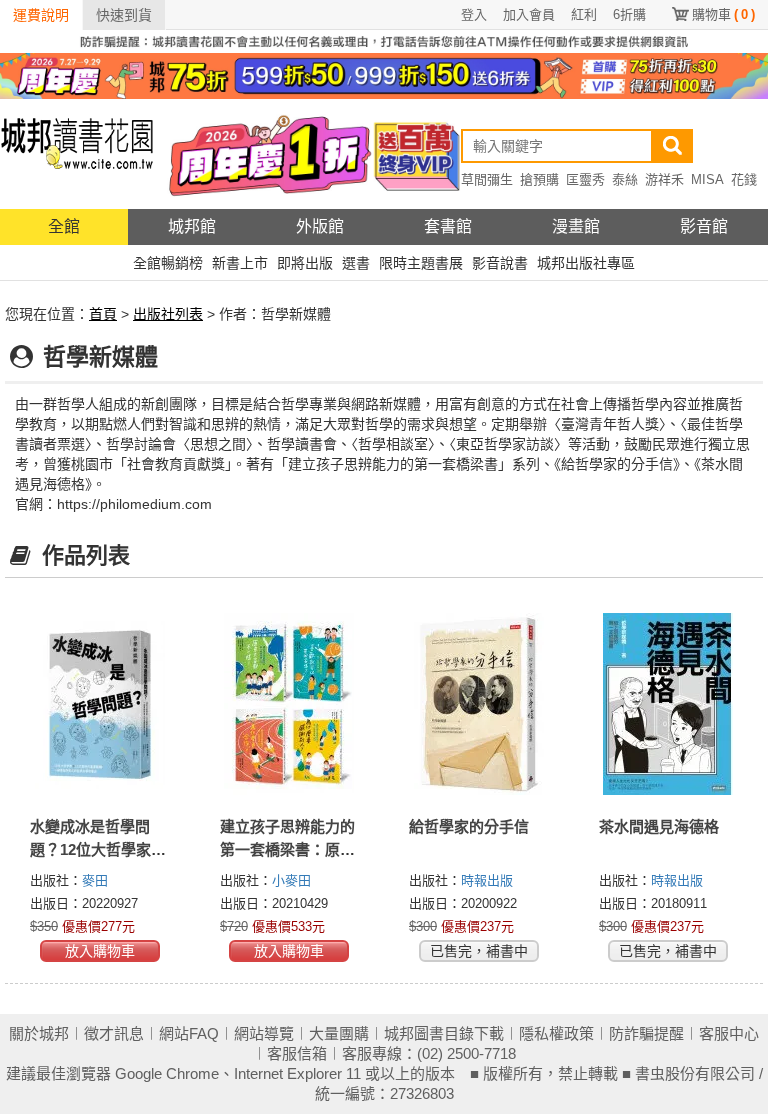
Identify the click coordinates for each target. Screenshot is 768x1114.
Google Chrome (167, 1073)
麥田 (95, 880)
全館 (64, 226)
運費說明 (41, 15)
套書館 (448, 226)
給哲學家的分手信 (469, 826)
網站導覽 (264, 1033)
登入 (474, 14)
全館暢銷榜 (168, 263)
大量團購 (339, 1033)
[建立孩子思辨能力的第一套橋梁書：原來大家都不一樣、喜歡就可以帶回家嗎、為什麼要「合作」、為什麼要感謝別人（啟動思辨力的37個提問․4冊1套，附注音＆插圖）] (290, 704)
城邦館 (192, 226)
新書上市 (240, 263)
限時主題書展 (421, 263)
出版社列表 (168, 314)
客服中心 (729, 1033)
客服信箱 (297, 1053)
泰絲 (625, 179)
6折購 (629, 14)
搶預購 (539, 179)
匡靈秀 (585, 179)
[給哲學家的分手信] (479, 704)
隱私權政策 (556, 1033)
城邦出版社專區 (586, 263)
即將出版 (305, 263)
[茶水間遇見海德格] (669, 704)
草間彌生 (487, 179)
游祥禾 (664, 179)
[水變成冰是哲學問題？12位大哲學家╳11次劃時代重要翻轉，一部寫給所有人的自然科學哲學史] (100, 704)
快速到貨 (124, 15)
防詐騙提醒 (646, 1033)
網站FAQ (189, 1033)
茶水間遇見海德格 (659, 826)
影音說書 (500, 263)
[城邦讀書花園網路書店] (77, 153)
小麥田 (291, 880)
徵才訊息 (114, 1033)
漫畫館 (576, 226)
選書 (356, 263)
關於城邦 (39, 1033)
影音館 (704, 226)
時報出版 (487, 880)
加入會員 (529, 14)
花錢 (744, 179)
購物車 (723, 14)
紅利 (584, 14)
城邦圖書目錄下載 (444, 1033)
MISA (707, 179)
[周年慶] (384, 75)
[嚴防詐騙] (384, 40)
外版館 (320, 226)
